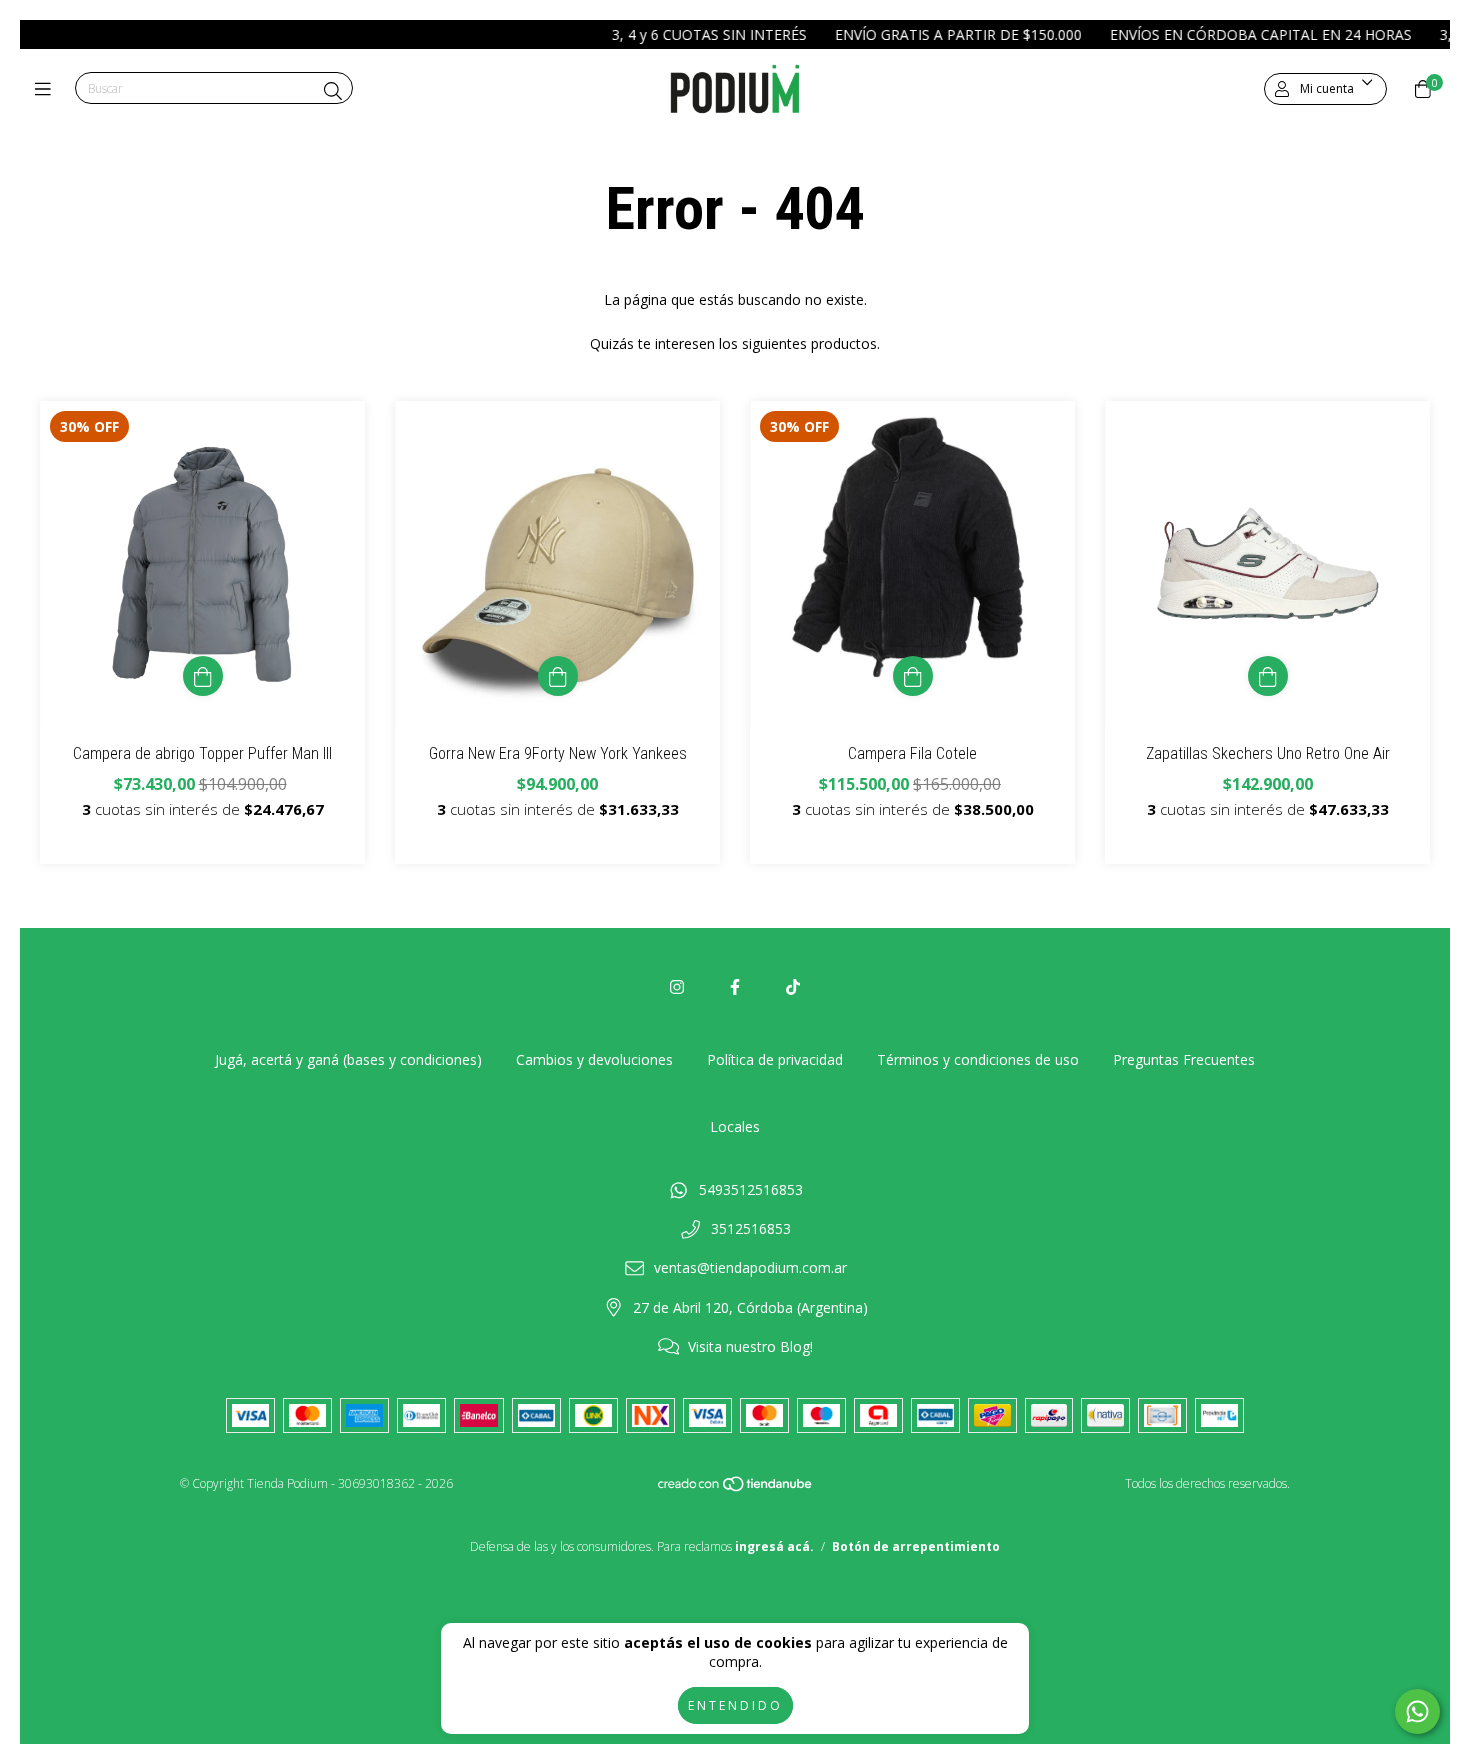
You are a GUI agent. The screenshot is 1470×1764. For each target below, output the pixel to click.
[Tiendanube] (736, 1488)
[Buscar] (333, 91)
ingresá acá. (774, 1546)
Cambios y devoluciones (594, 1059)
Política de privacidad (775, 1059)
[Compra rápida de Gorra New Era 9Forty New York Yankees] (558, 676)
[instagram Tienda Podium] (677, 987)
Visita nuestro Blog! (750, 1346)
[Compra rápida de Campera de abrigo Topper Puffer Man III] (203, 676)
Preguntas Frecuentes (1184, 1059)
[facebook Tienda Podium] (735, 987)
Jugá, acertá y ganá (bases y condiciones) (348, 1059)
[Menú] (47, 89)
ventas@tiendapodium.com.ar (750, 1267)
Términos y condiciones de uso (978, 1059)
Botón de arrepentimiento (916, 1546)
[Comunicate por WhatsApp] (1417, 1711)
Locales (735, 1126)
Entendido (735, 1705)
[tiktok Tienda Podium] (793, 987)
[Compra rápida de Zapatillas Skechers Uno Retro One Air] (1268, 676)
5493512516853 (751, 1189)
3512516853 (751, 1228)
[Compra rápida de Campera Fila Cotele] (913, 676)
